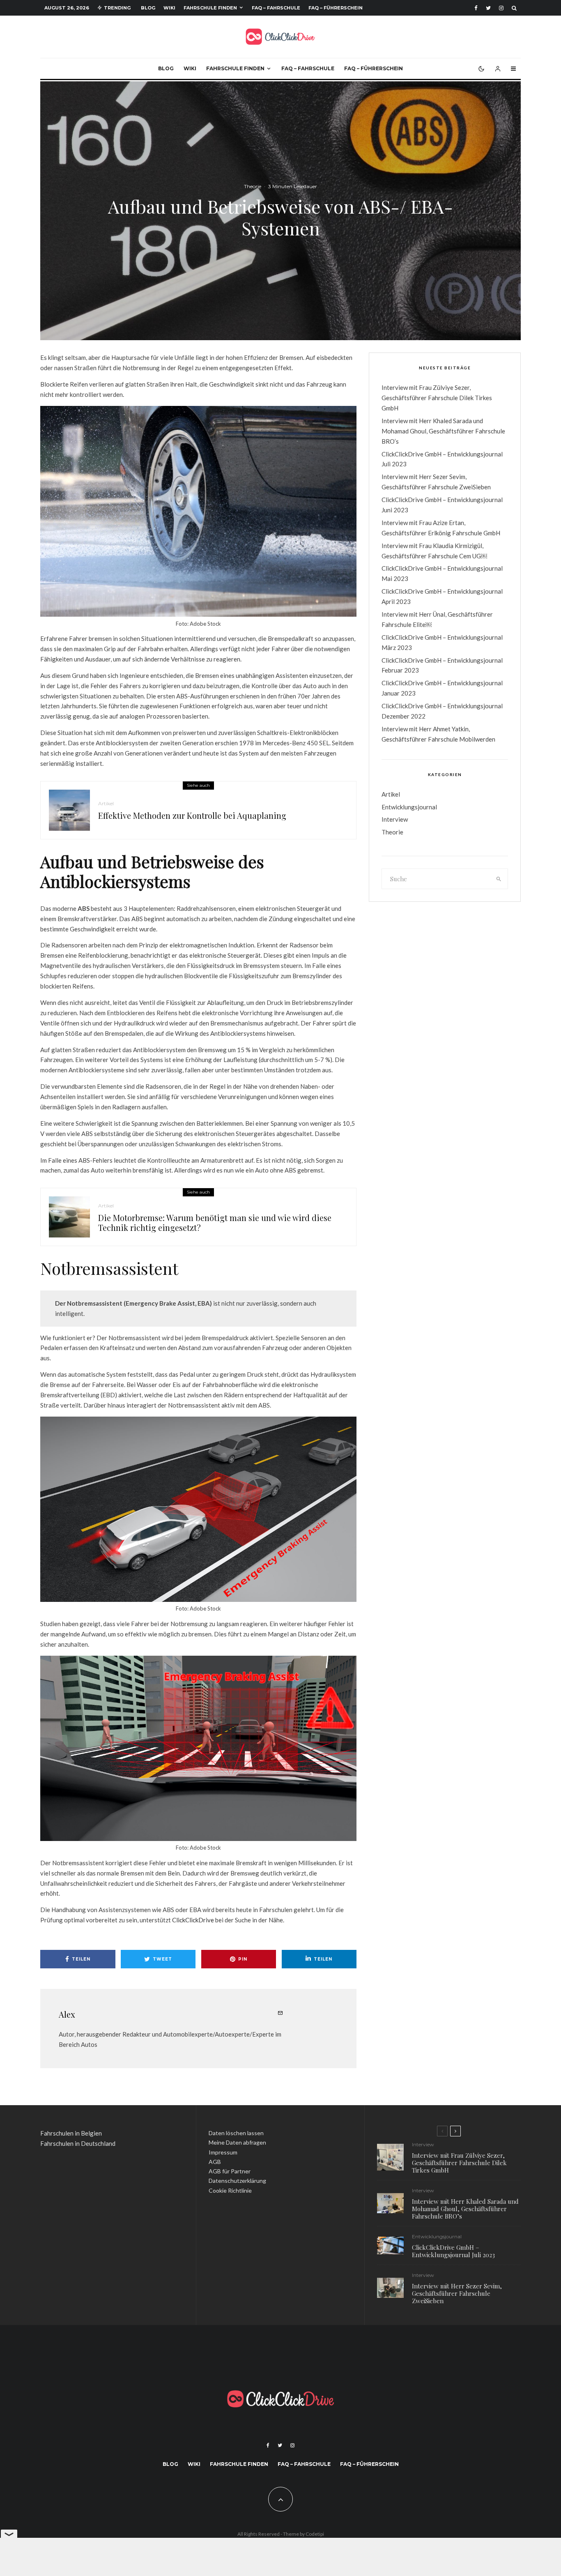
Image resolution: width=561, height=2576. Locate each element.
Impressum (223, 2152)
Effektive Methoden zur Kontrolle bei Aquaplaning (192, 816)
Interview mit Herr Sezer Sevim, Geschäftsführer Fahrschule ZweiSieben (457, 2293)
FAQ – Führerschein (336, 8)
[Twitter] (488, 8)
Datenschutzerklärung (237, 2181)
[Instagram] (501, 8)
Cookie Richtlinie (230, 2190)
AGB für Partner (230, 2171)
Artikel (106, 803)
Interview (395, 819)
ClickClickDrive (193, 1920)
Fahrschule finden (210, 8)
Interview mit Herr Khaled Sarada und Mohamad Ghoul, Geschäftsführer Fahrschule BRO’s (443, 431)
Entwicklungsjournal (409, 807)
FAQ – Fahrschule (276, 8)
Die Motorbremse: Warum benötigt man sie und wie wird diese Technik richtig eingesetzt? (215, 1223)
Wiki (169, 8)
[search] (499, 879)
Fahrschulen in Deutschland (78, 2143)
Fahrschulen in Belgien (71, 2133)
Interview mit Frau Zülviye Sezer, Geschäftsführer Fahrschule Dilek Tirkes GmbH (437, 398)
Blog (148, 8)
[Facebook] (476, 8)
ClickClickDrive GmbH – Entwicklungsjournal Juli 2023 (453, 2251)
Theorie (253, 186)
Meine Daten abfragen (237, 2142)
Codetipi (315, 2534)
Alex (67, 2014)
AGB (215, 2162)
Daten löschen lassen (236, 2133)
